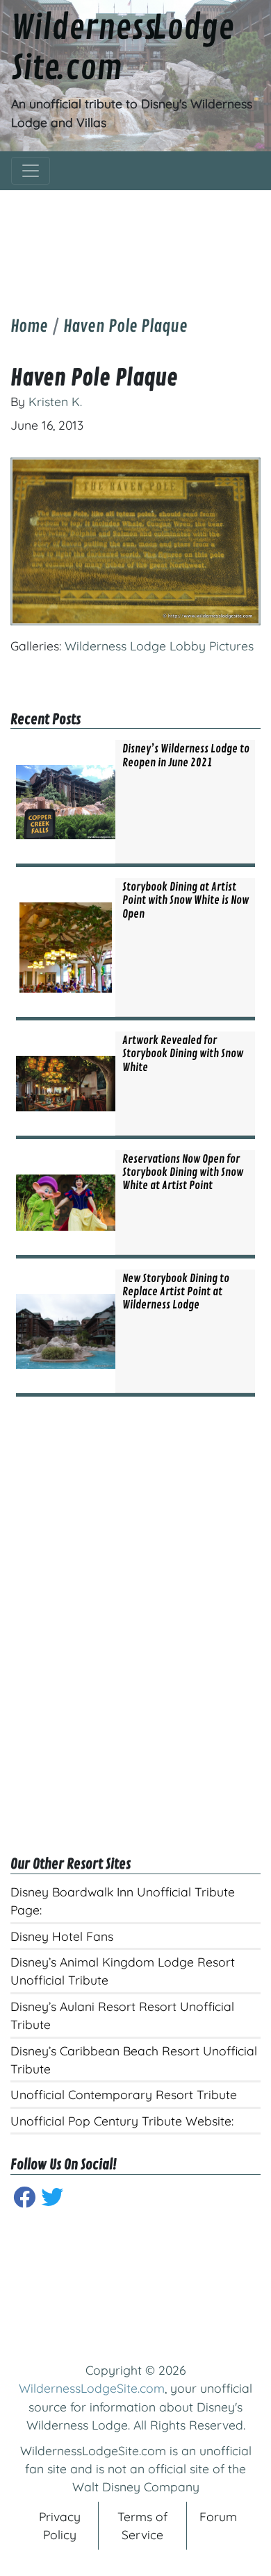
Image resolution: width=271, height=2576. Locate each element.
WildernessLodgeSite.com (92, 2388)
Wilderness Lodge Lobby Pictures (159, 646)
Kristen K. (55, 401)
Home (29, 326)
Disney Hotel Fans (62, 1936)
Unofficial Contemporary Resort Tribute (124, 2094)
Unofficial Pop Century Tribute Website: (122, 2121)
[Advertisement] (136, 242)
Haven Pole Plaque (125, 326)
